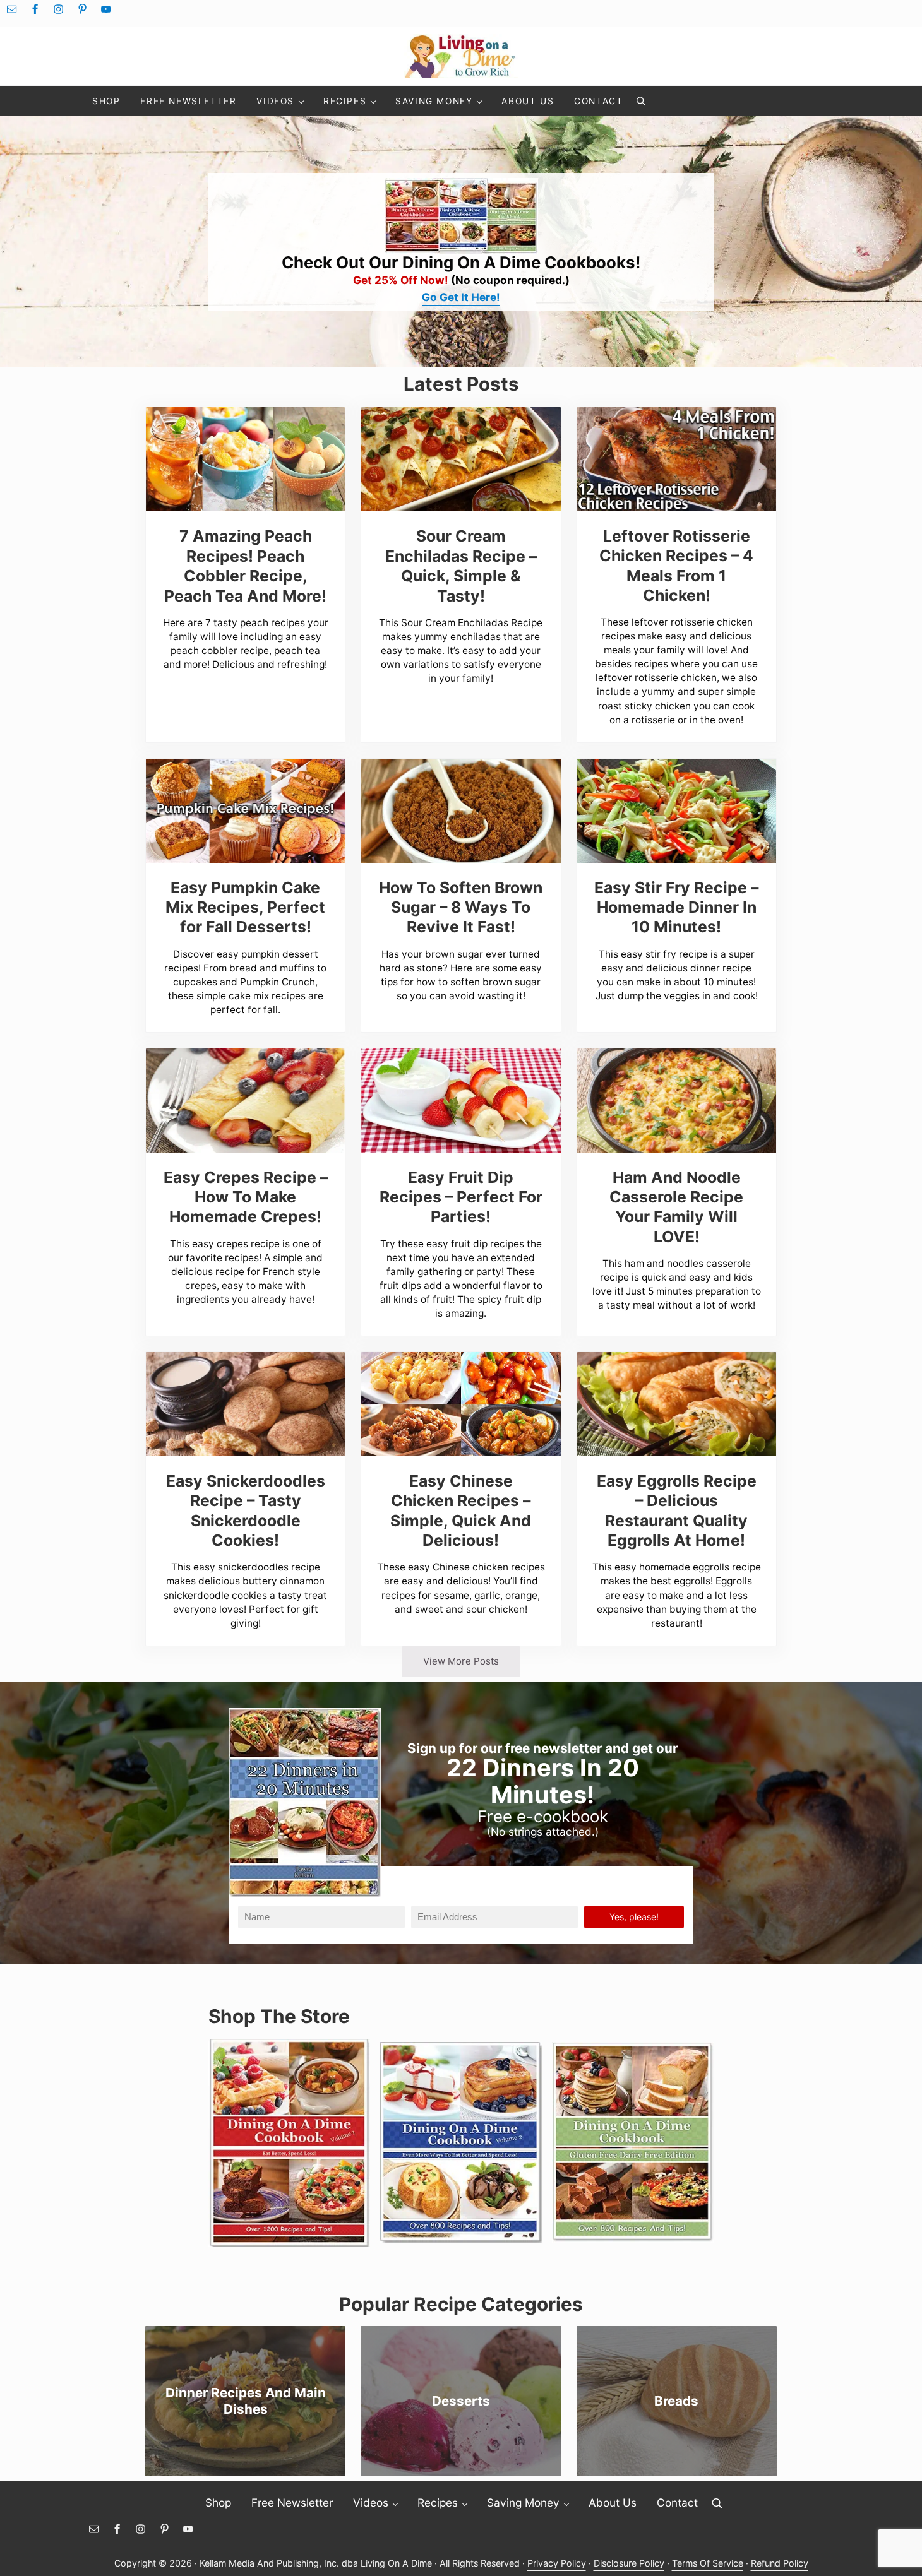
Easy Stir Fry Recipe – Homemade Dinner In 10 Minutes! (676, 907)
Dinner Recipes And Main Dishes (246, 2401)
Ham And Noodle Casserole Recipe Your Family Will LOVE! (676, 1207)
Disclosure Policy (629, 2563)
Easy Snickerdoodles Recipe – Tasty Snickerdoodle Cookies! (246, 1511)
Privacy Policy (557, 2563)
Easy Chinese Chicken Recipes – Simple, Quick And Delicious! (461, 1511)
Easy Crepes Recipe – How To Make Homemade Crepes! (246, 1197)
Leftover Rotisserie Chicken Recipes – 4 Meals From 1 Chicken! (676, 566)
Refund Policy (780, 2563)
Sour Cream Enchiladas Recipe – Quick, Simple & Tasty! (461, 566)
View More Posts (461, 1661)
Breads (676, 2401)
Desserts (461, 2401)
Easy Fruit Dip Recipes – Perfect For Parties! (461, 1197)
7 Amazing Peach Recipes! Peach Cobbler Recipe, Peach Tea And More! (245, 566)
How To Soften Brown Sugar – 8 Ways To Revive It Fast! (461, 907)
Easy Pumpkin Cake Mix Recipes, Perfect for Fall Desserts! (245, 907)
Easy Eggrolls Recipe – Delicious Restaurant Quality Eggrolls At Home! (677, 1511)
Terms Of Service (708, 2563)
